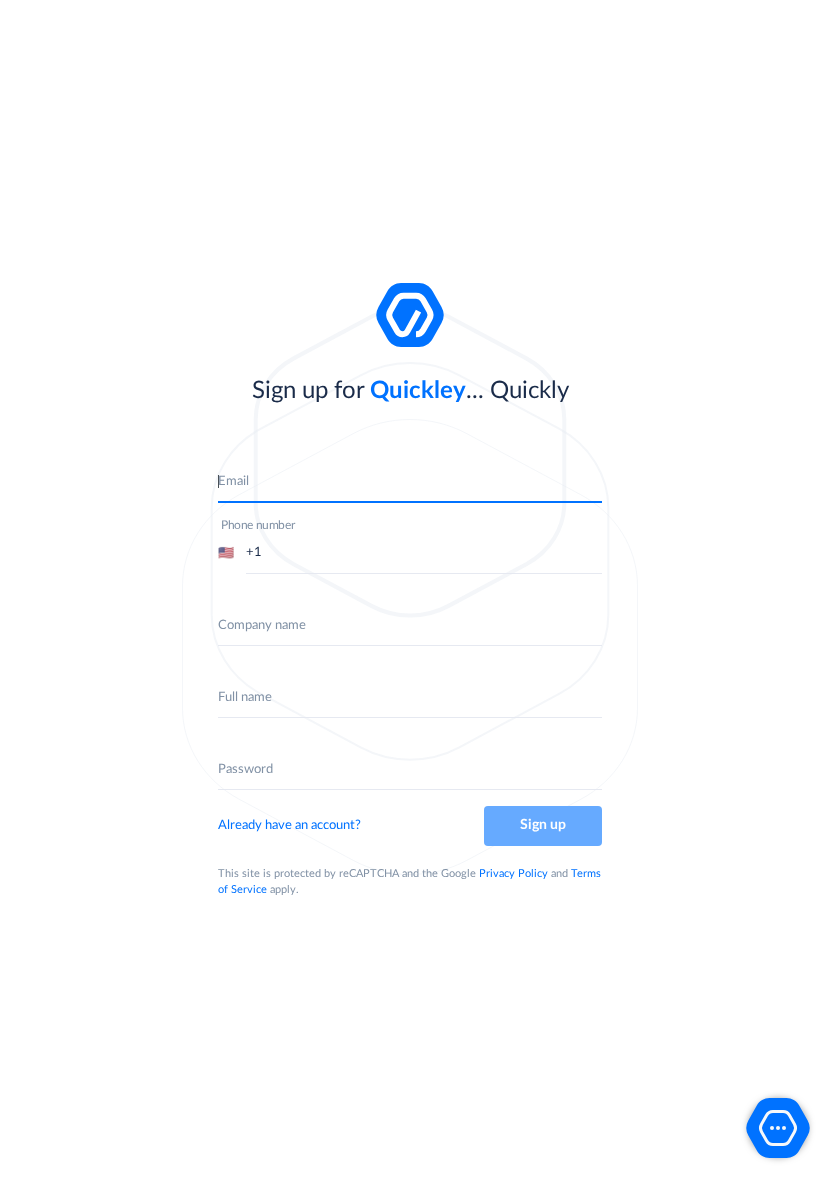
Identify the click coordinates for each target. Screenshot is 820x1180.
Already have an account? (289, 825)
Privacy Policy (513, 873)
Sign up (543, 825)
